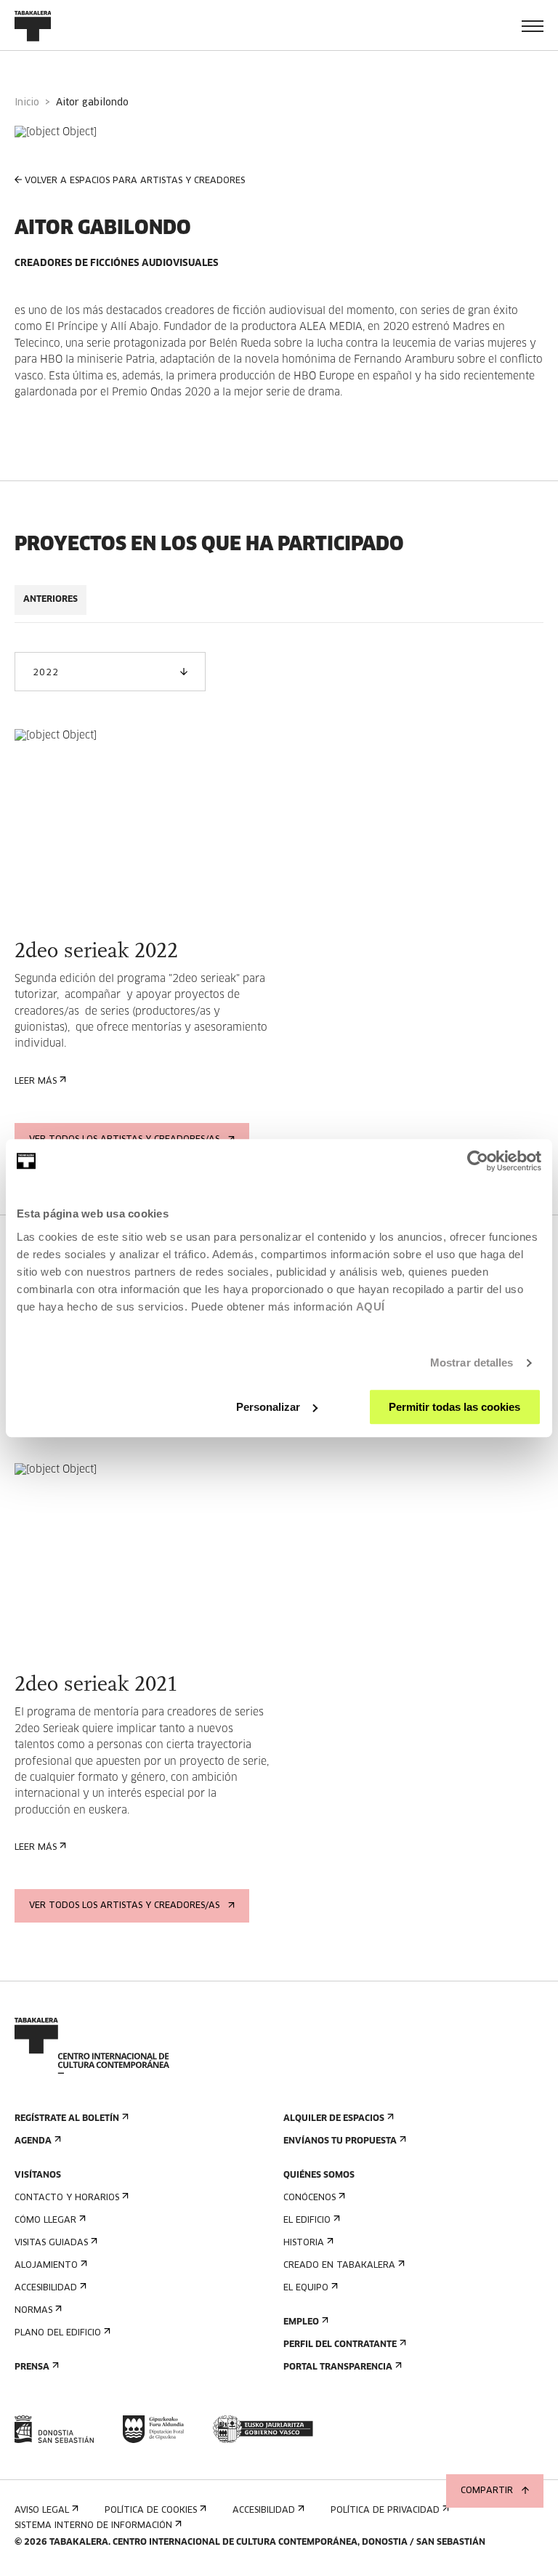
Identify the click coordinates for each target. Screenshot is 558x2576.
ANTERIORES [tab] (50, 600)
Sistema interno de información (93, 2526)
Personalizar (268, 1407)
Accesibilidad (46, 2288)
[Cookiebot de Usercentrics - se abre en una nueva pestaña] (478, 1161)
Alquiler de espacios (334, 2119)
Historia (304, 2243)
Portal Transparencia (338, 2367)
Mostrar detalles (472, 1363)
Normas (33, 2311)
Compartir (487, 2491)
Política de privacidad (385, 2511)
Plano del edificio (58, 2333)
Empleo (301, 2322)
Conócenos (310, 2198)
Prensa (32, 2367)
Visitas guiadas (51, 2243)
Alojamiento (46, 2266)
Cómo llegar (45, 2221)
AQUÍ (371, 1307)
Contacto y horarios (67, 2198)
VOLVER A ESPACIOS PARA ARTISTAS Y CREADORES (135, 181)
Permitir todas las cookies (454, 1407)
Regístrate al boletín (67, 2119)
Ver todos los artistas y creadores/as (124, 1906)
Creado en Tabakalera (339, 2266)
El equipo (306, 2288)
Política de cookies (151, 2511)
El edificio (307, 2221)
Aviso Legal (42, 2511)
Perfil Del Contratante (340, 2345)
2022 (45, 673)
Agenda (33, 2141)
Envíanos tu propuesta (340, 2141)
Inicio (27, 103)
